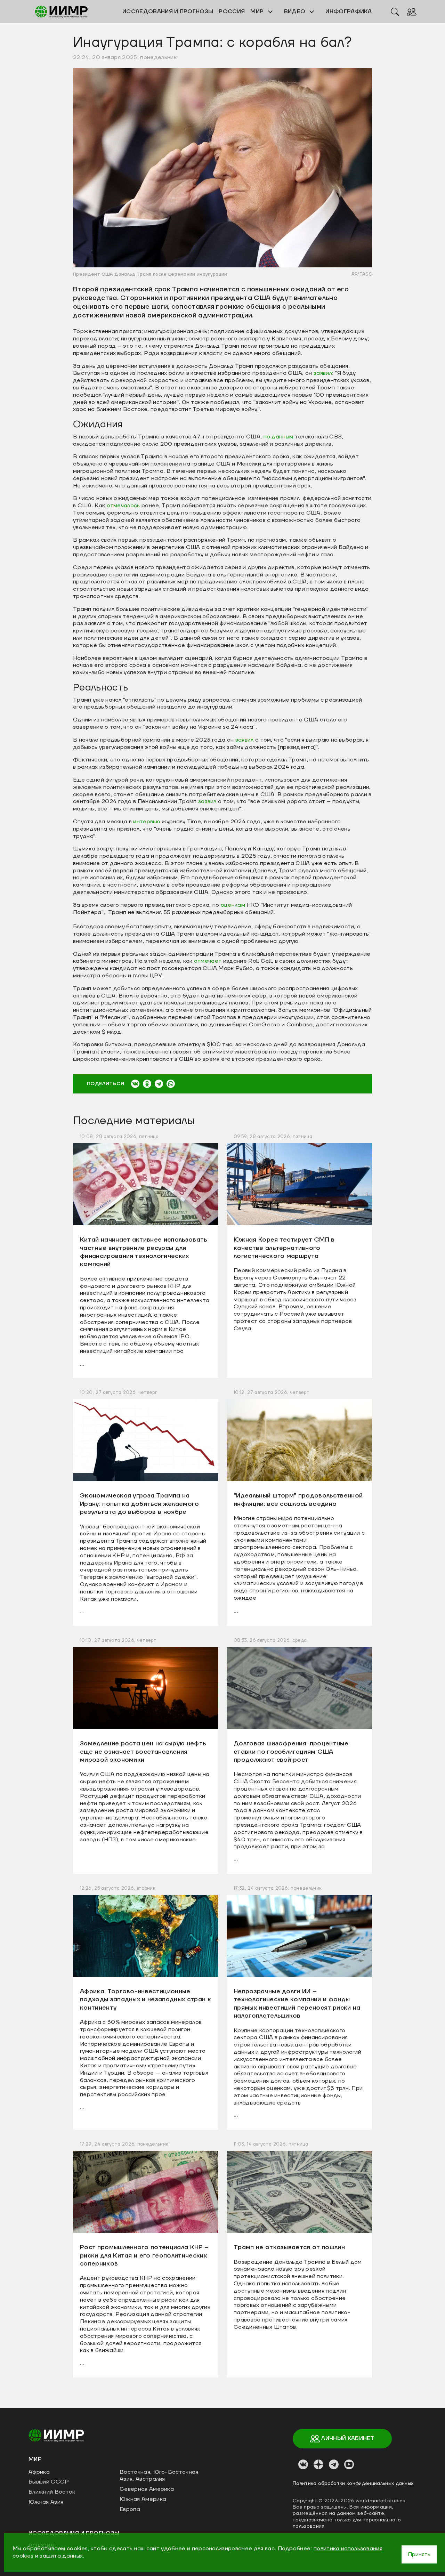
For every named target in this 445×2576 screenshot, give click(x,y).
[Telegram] (159, 1084)
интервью (147, 822)
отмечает (208, 961)
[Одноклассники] (147, 1084)
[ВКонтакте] (135, 1084)
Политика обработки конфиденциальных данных (353, 2484)
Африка (39, 2472)
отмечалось (124, 506)
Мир (258, 11)
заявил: (323, 373)
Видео (296, 11)
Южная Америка (143, 2499)
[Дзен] (318, 2464)
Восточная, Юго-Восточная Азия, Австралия (159, 2476)
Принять (419, 2554)
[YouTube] (349, 2464)
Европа (130, 2509)
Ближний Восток (52, 2492)
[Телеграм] (334, 2464)
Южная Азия (46, 2502)
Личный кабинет (347, 2438)
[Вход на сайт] (412, 11)
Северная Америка (147, 2489)
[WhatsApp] (171, 1084)
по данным (279, 437)
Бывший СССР (49, 2482)
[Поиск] (395, 11)
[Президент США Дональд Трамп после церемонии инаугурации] (222, 167)
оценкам (233, 905)
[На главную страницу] (56, 2435)
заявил (245, 740)
